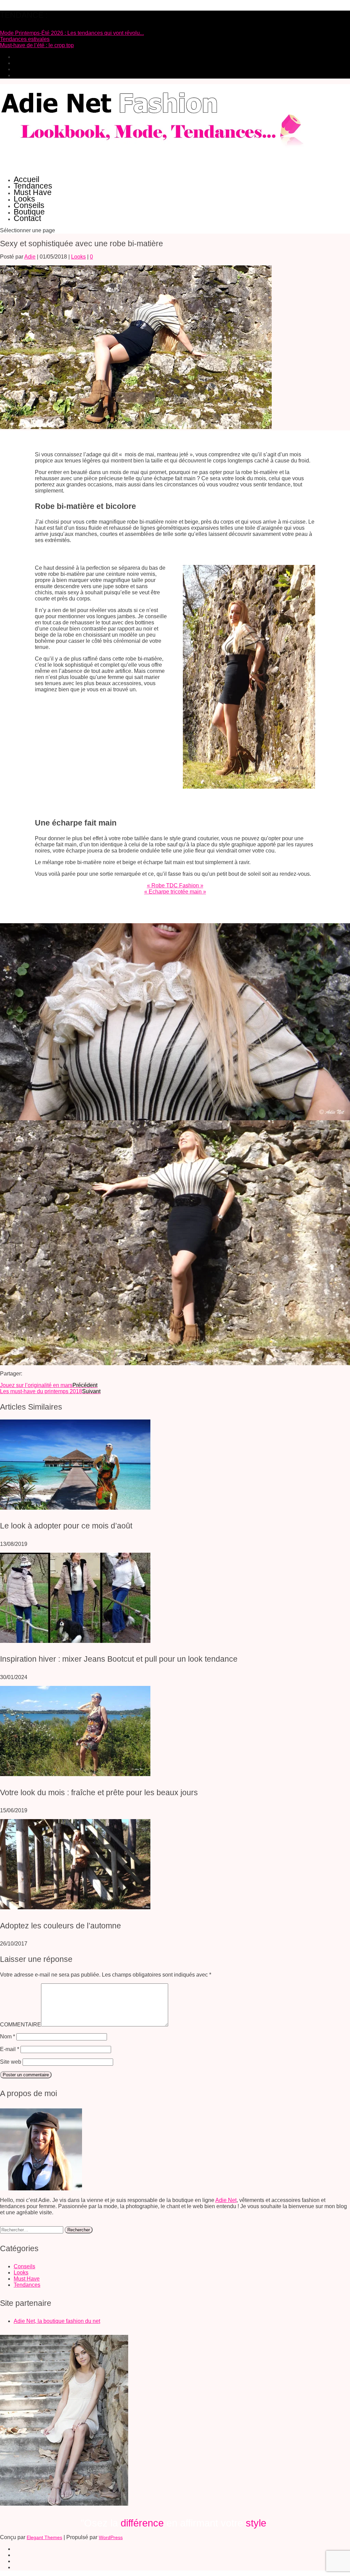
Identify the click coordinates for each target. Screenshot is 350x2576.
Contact (27, 218)
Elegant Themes (44, 2537)
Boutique (29, 212)
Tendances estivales (25, 39)
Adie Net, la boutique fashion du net (57, 2321)
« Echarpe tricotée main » (175, 892)
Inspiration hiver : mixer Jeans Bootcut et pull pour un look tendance (119, 1659)
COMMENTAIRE (21, 2025)
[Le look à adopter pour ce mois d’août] (75, 1508)
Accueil (26, 179)
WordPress (111, 2537)
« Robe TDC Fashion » (175, 885)
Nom (8, 2037)
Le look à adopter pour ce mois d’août (66, 1526)
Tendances (33, 186)
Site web (11, 2062)
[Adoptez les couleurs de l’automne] (75, 1907)
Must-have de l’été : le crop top (37, 45)
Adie (30, 257)
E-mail (10, 2049)
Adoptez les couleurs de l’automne (60, 1926)
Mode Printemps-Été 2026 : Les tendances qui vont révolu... (72, 33)
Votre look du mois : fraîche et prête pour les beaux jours (99, 1792)
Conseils (29, 205)
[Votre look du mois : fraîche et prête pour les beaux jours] (75, 1774)
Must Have (33, 192)
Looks (24, 199)
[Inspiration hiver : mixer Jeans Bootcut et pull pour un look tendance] (75, 1641)
